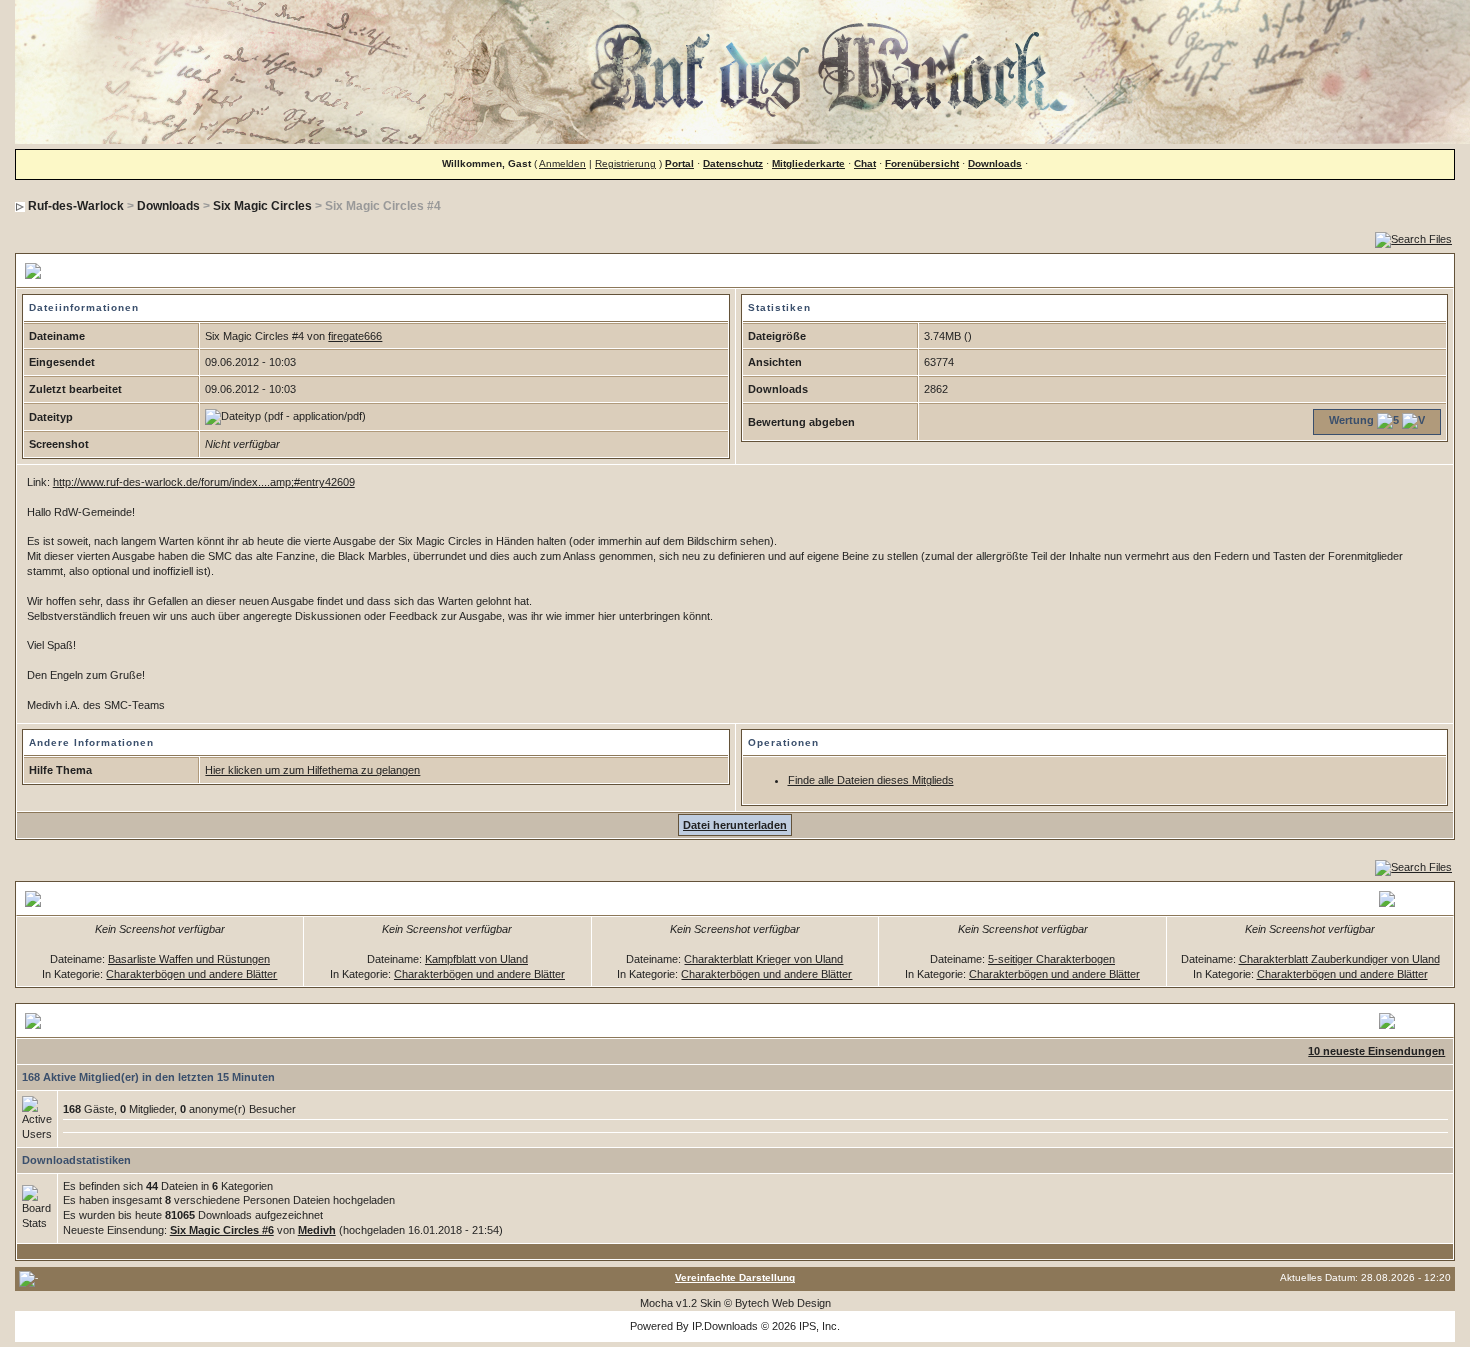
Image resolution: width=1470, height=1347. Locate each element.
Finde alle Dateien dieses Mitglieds (871, 780)
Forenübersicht (922, 163)
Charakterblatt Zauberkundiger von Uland (1339, 959)
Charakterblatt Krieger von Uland (763, 959)
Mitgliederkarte (808, 163)
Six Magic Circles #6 (222, 1230)
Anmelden (562, 163)
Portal (679, 163)
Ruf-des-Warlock (76, 206)
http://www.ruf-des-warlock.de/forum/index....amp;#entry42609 (204, 482)
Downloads (995, 163)
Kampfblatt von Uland (476, 959)
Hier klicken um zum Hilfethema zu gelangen (312, 770)
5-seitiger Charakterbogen (1051, 959)
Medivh (317, 1230)
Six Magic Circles (262, 206)
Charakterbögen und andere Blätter (191, 974)
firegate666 (355, 336)
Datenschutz (733, 163)
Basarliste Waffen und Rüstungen (189, 959)
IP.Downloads (725, 1326)
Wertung (1351, 420)
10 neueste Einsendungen (1376, 1051)
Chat (865, 163)
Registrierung (625, 163)
